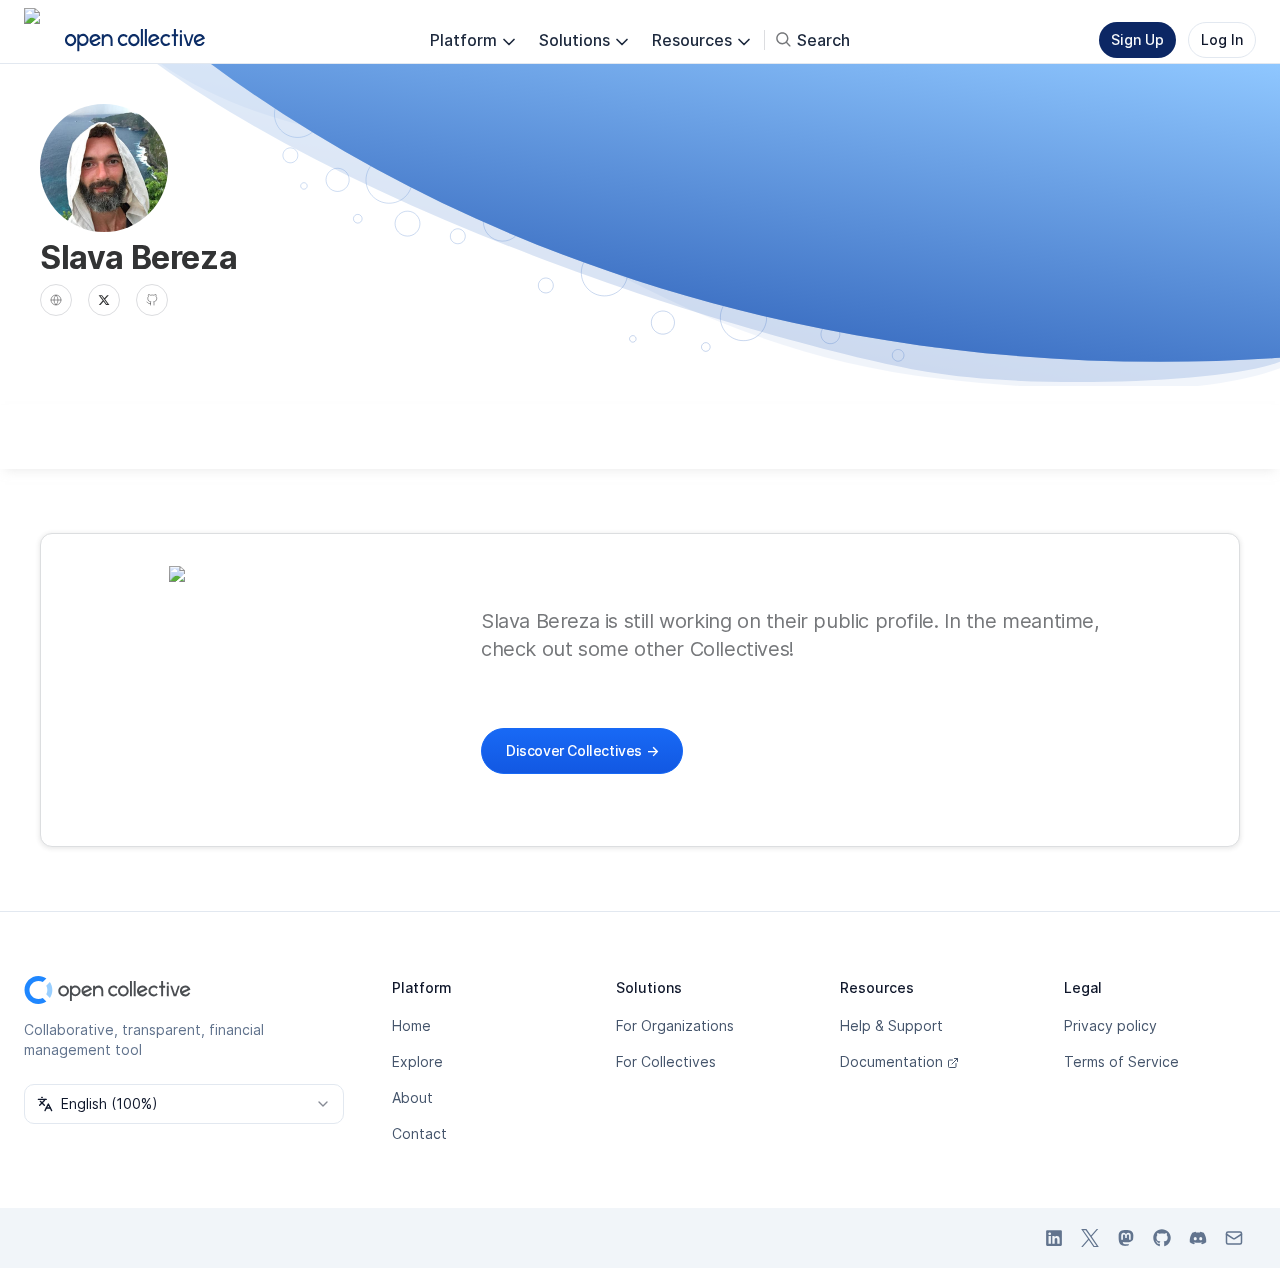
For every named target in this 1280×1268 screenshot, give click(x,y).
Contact (419, 1133)
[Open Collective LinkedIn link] (1054, 1238)
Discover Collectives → (582, 750)
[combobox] (184, 1104)
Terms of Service (1121, 1061)
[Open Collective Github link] (1162, 1238)
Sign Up (1137, 39)
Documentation (891, 1061)
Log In (1222, 39)
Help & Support (891, 1025)
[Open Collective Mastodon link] (1126, 1238)
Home (411, 1025)
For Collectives (666, 1061)
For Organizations (675, 1025)
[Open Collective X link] (1090, 1238)
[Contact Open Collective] (1234, 1238)
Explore (417, 1061)
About (412, 1097)
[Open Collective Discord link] (1198, 1238)
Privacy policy (1110, 1025)
